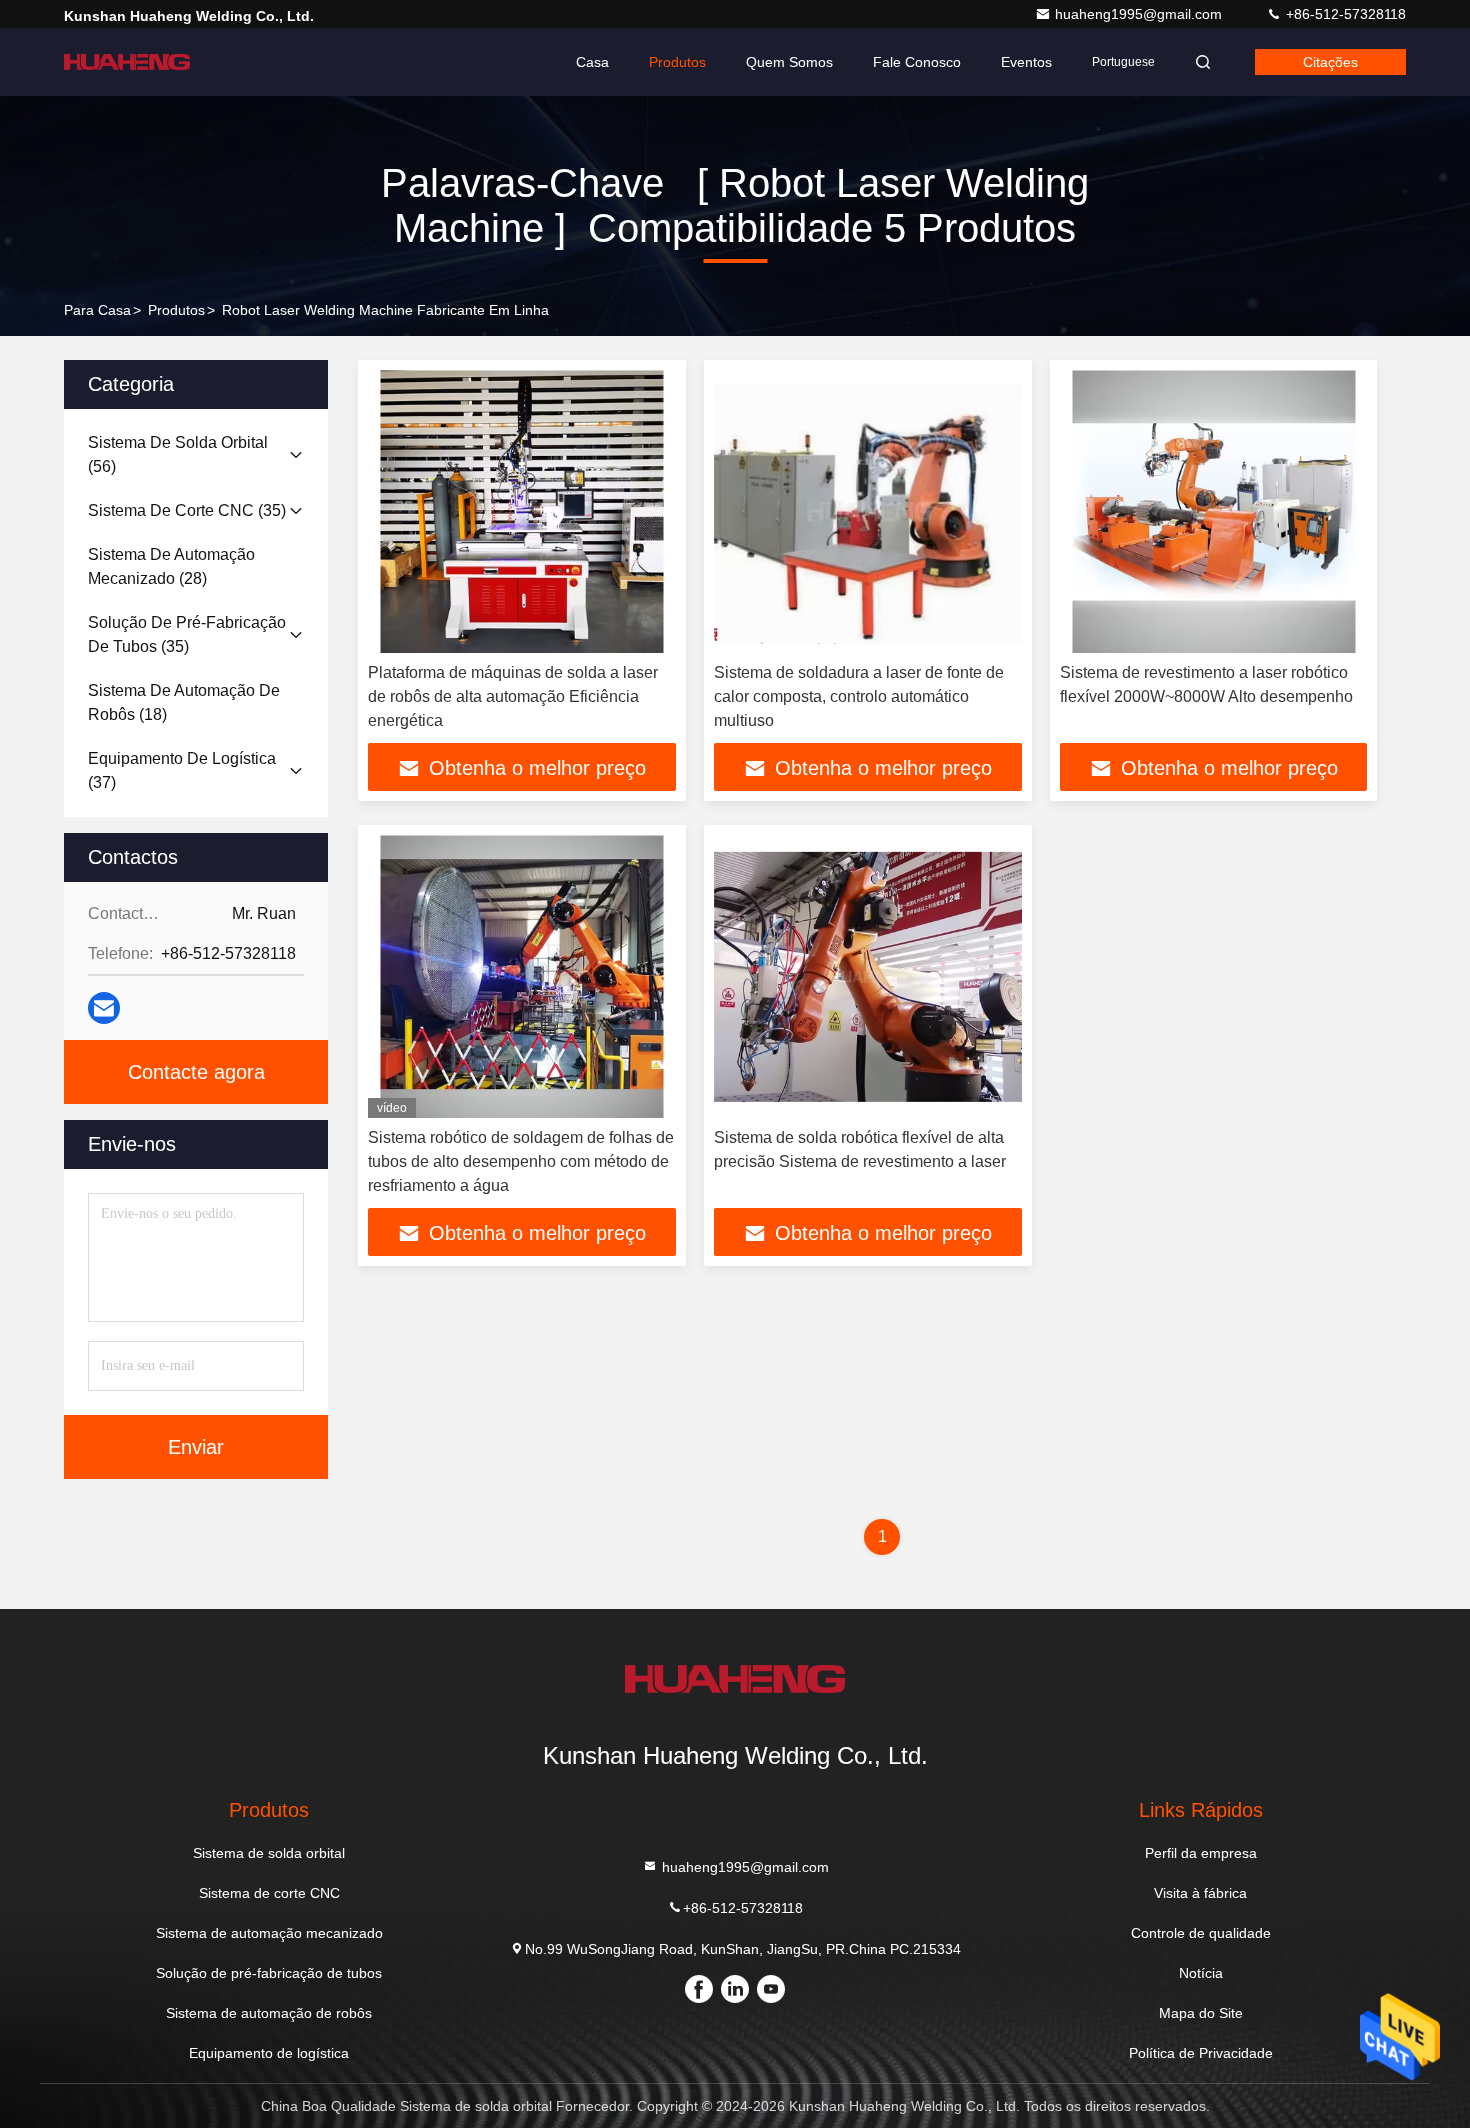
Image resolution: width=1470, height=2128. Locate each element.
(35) (187, 510)
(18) (184, 702)
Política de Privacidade (1201, 2053)
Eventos (1026, 62)
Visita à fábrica (1200, 1893)
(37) (182, 770)
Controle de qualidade (1201, 1933)
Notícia (1201, 1973)
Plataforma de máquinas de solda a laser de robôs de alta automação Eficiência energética (513, 696)
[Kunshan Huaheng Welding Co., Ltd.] (127, 62)
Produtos (677, 62)
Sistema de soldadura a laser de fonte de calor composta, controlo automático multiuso (859, 696)
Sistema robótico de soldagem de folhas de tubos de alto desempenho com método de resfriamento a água (521, 1161)
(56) (178, 454)
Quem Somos (789, 62)
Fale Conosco (917, 62)
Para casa (97, 310)
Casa (592, 62)
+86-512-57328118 (1344, 14)
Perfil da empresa (1201, 1853)
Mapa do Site (1201, 2013)
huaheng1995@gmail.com (1140, 14)
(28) (171, 566)
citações (1330, 62)
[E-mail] (104, 1008)
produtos (176, 310)
